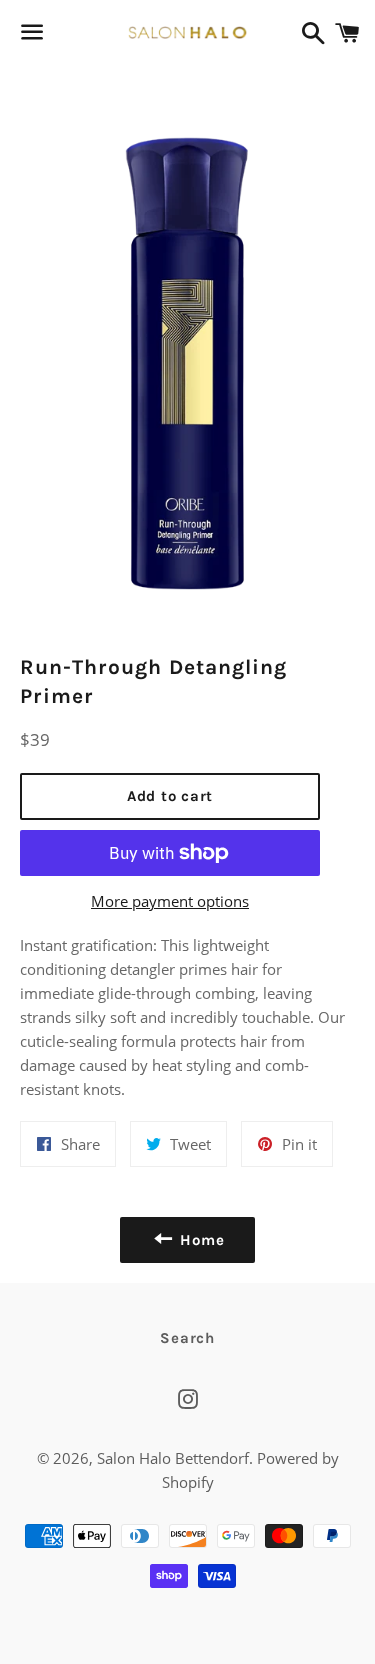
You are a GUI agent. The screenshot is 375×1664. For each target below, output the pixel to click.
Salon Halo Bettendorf (173, 1458)
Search (187, 1338)
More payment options (170, 901)
